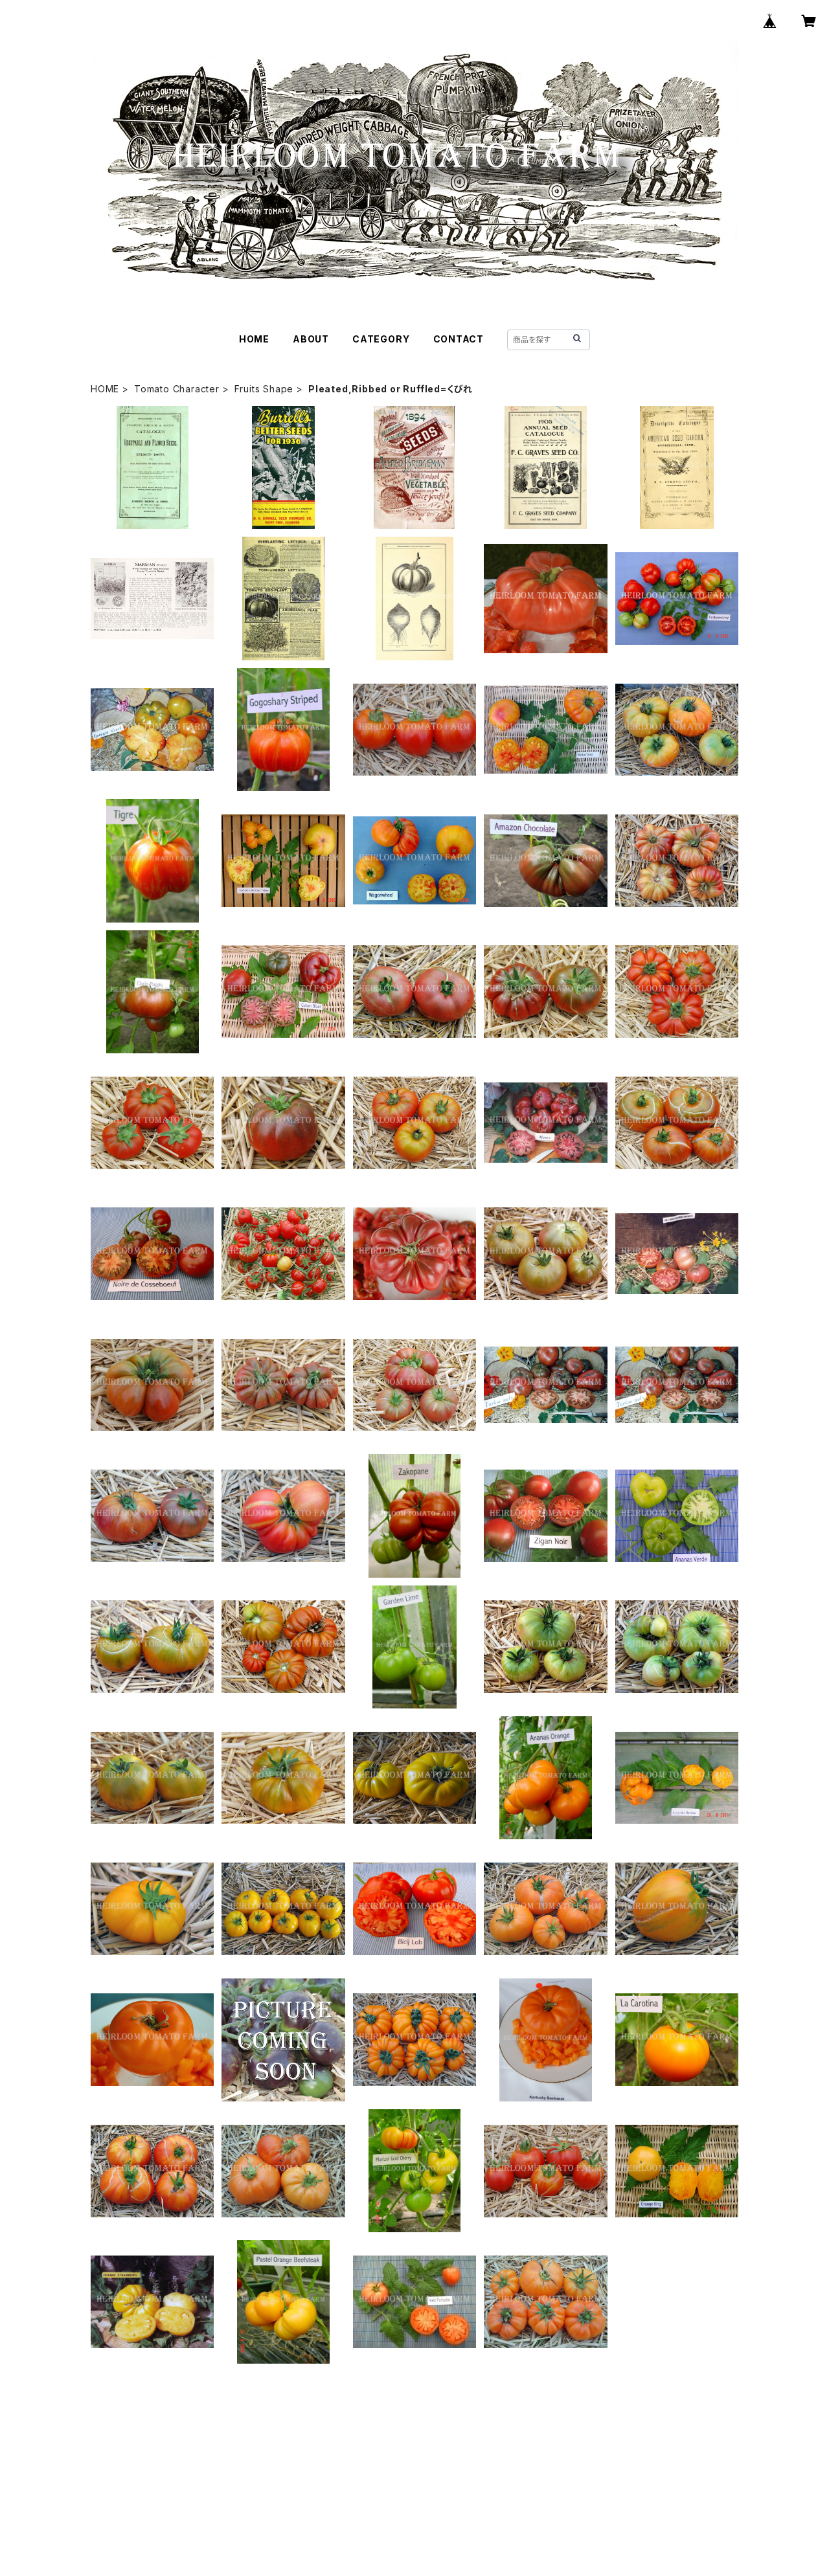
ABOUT (311, 339)
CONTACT (459, 339)
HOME (254, 339)
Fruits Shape (264, 389)
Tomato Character (177, 389)
